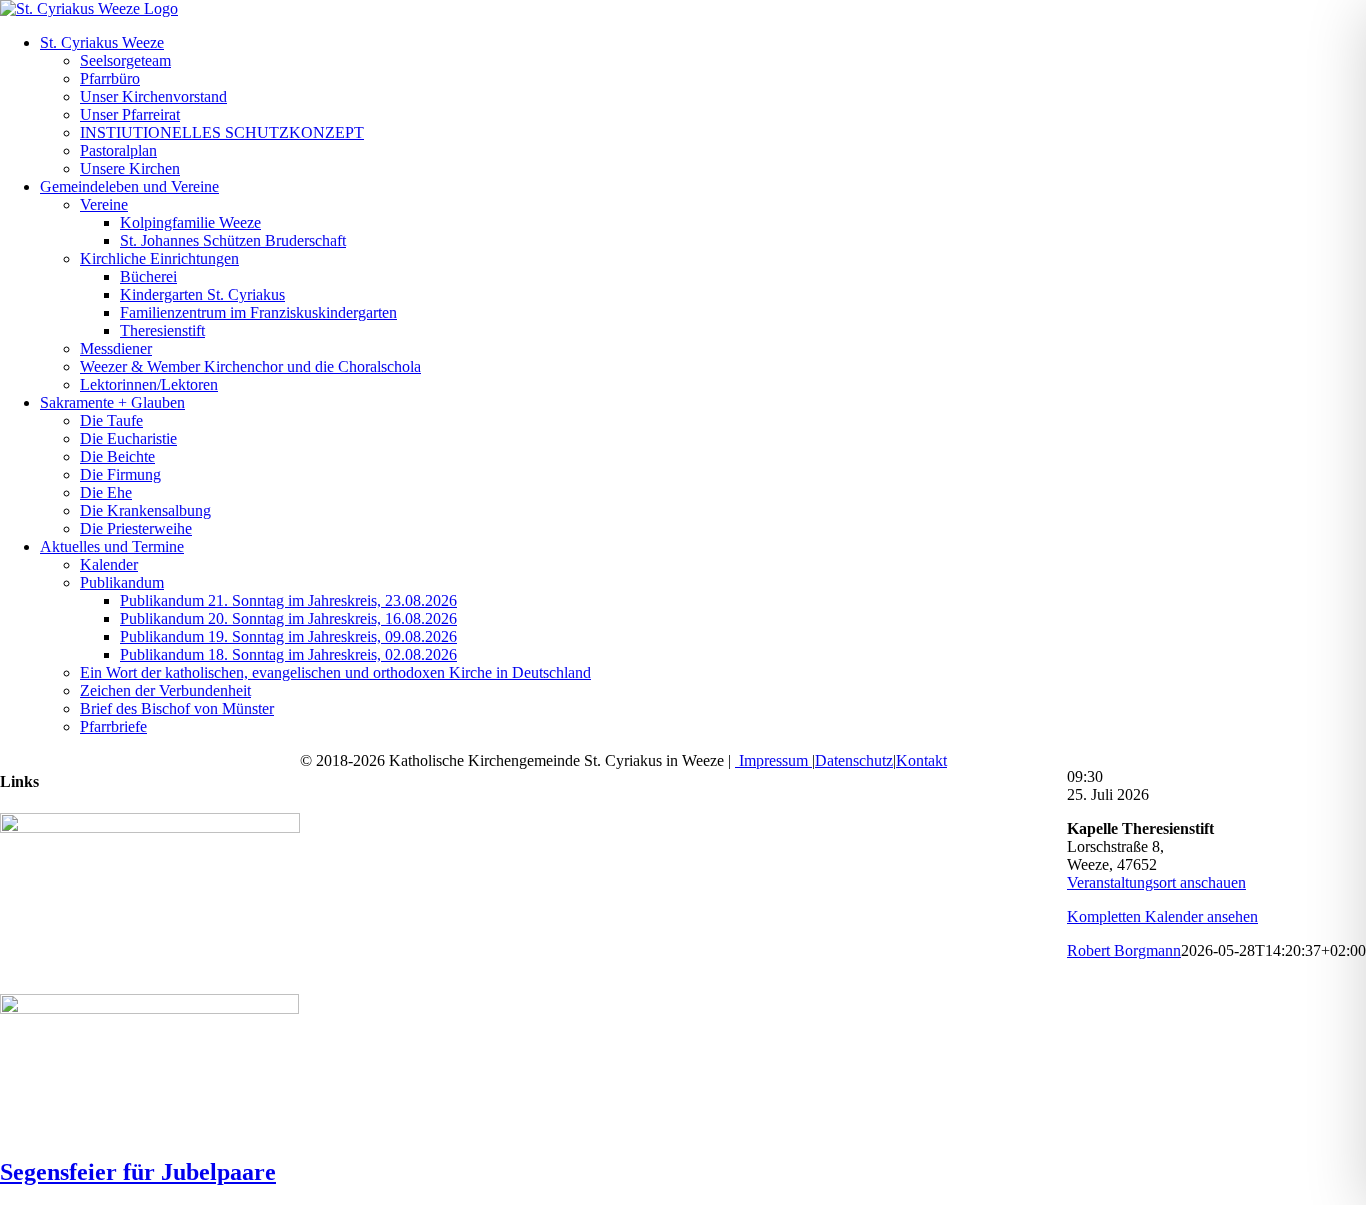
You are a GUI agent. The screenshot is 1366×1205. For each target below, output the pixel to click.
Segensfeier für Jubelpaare (138, 1172)
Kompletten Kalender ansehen (1162, 916)
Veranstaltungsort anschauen (1156, 882)
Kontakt (921, 760)
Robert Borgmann (1124, 950)
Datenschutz (854, 760)
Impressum (773, 760)
